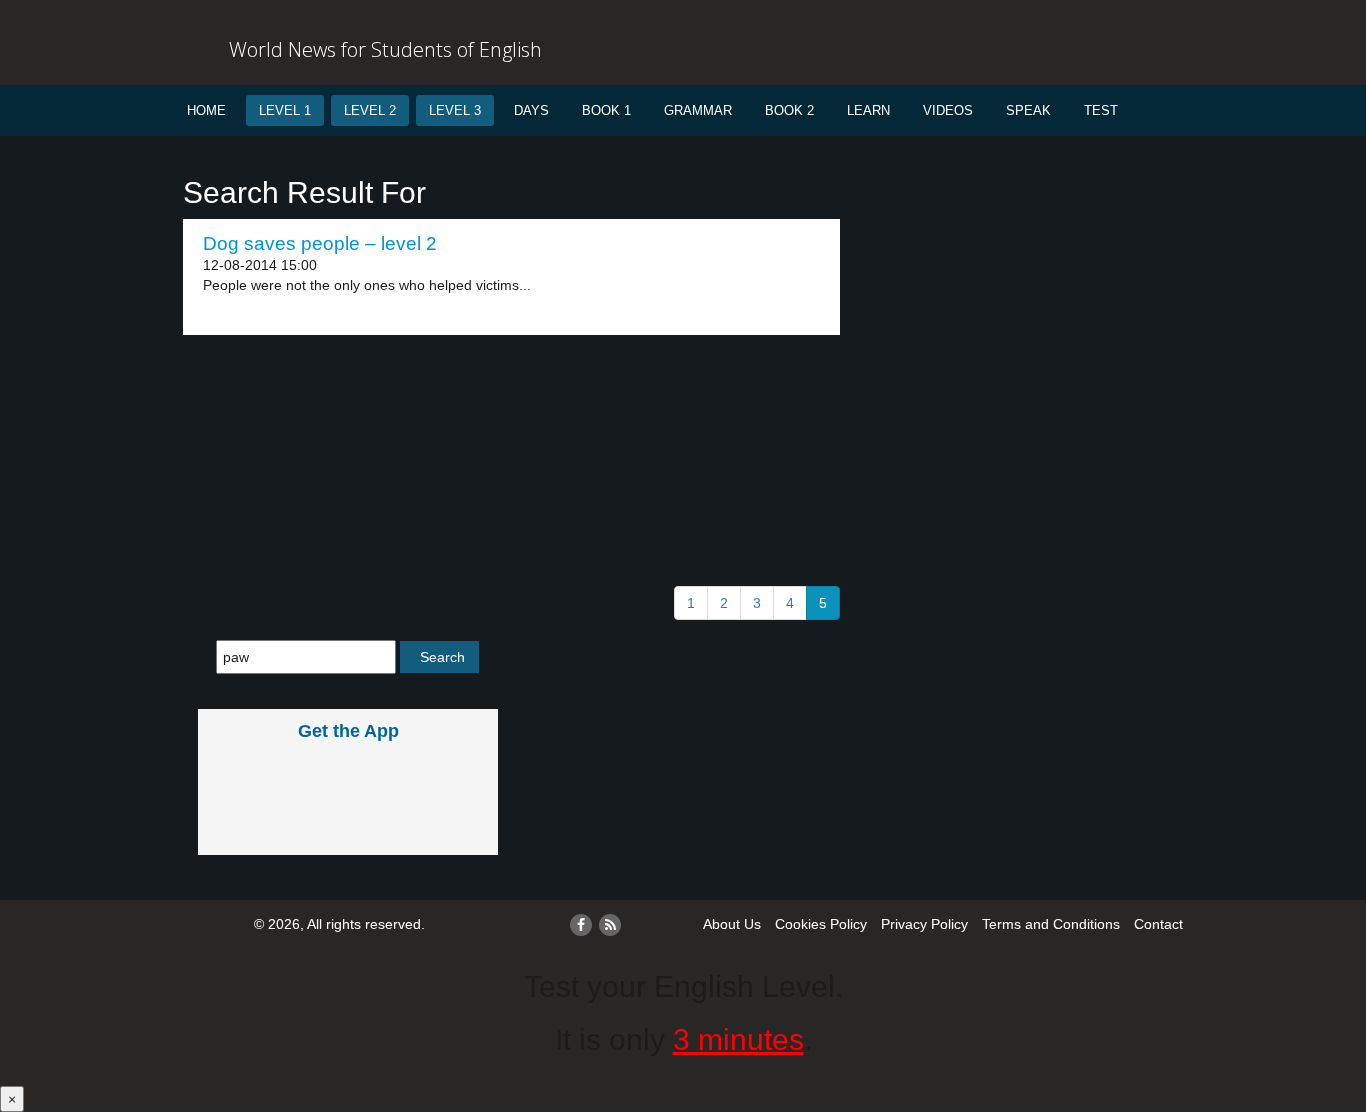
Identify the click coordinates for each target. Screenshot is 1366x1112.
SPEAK (1028, 110)
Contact (1158, 924)
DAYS (531, 110)
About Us (732, 924)
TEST (1101, 110)
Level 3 (455, 110)
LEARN (868, 110)
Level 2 (370, 110)
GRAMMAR (698, 110)
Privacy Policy (924, 924)
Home (206, 110)
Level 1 (285, 110)
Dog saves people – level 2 (320, 243)
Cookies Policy (821, 924)
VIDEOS (948, 110)
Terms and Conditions (1051, 924)
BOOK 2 (789, 110)
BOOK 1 (606, 110)
